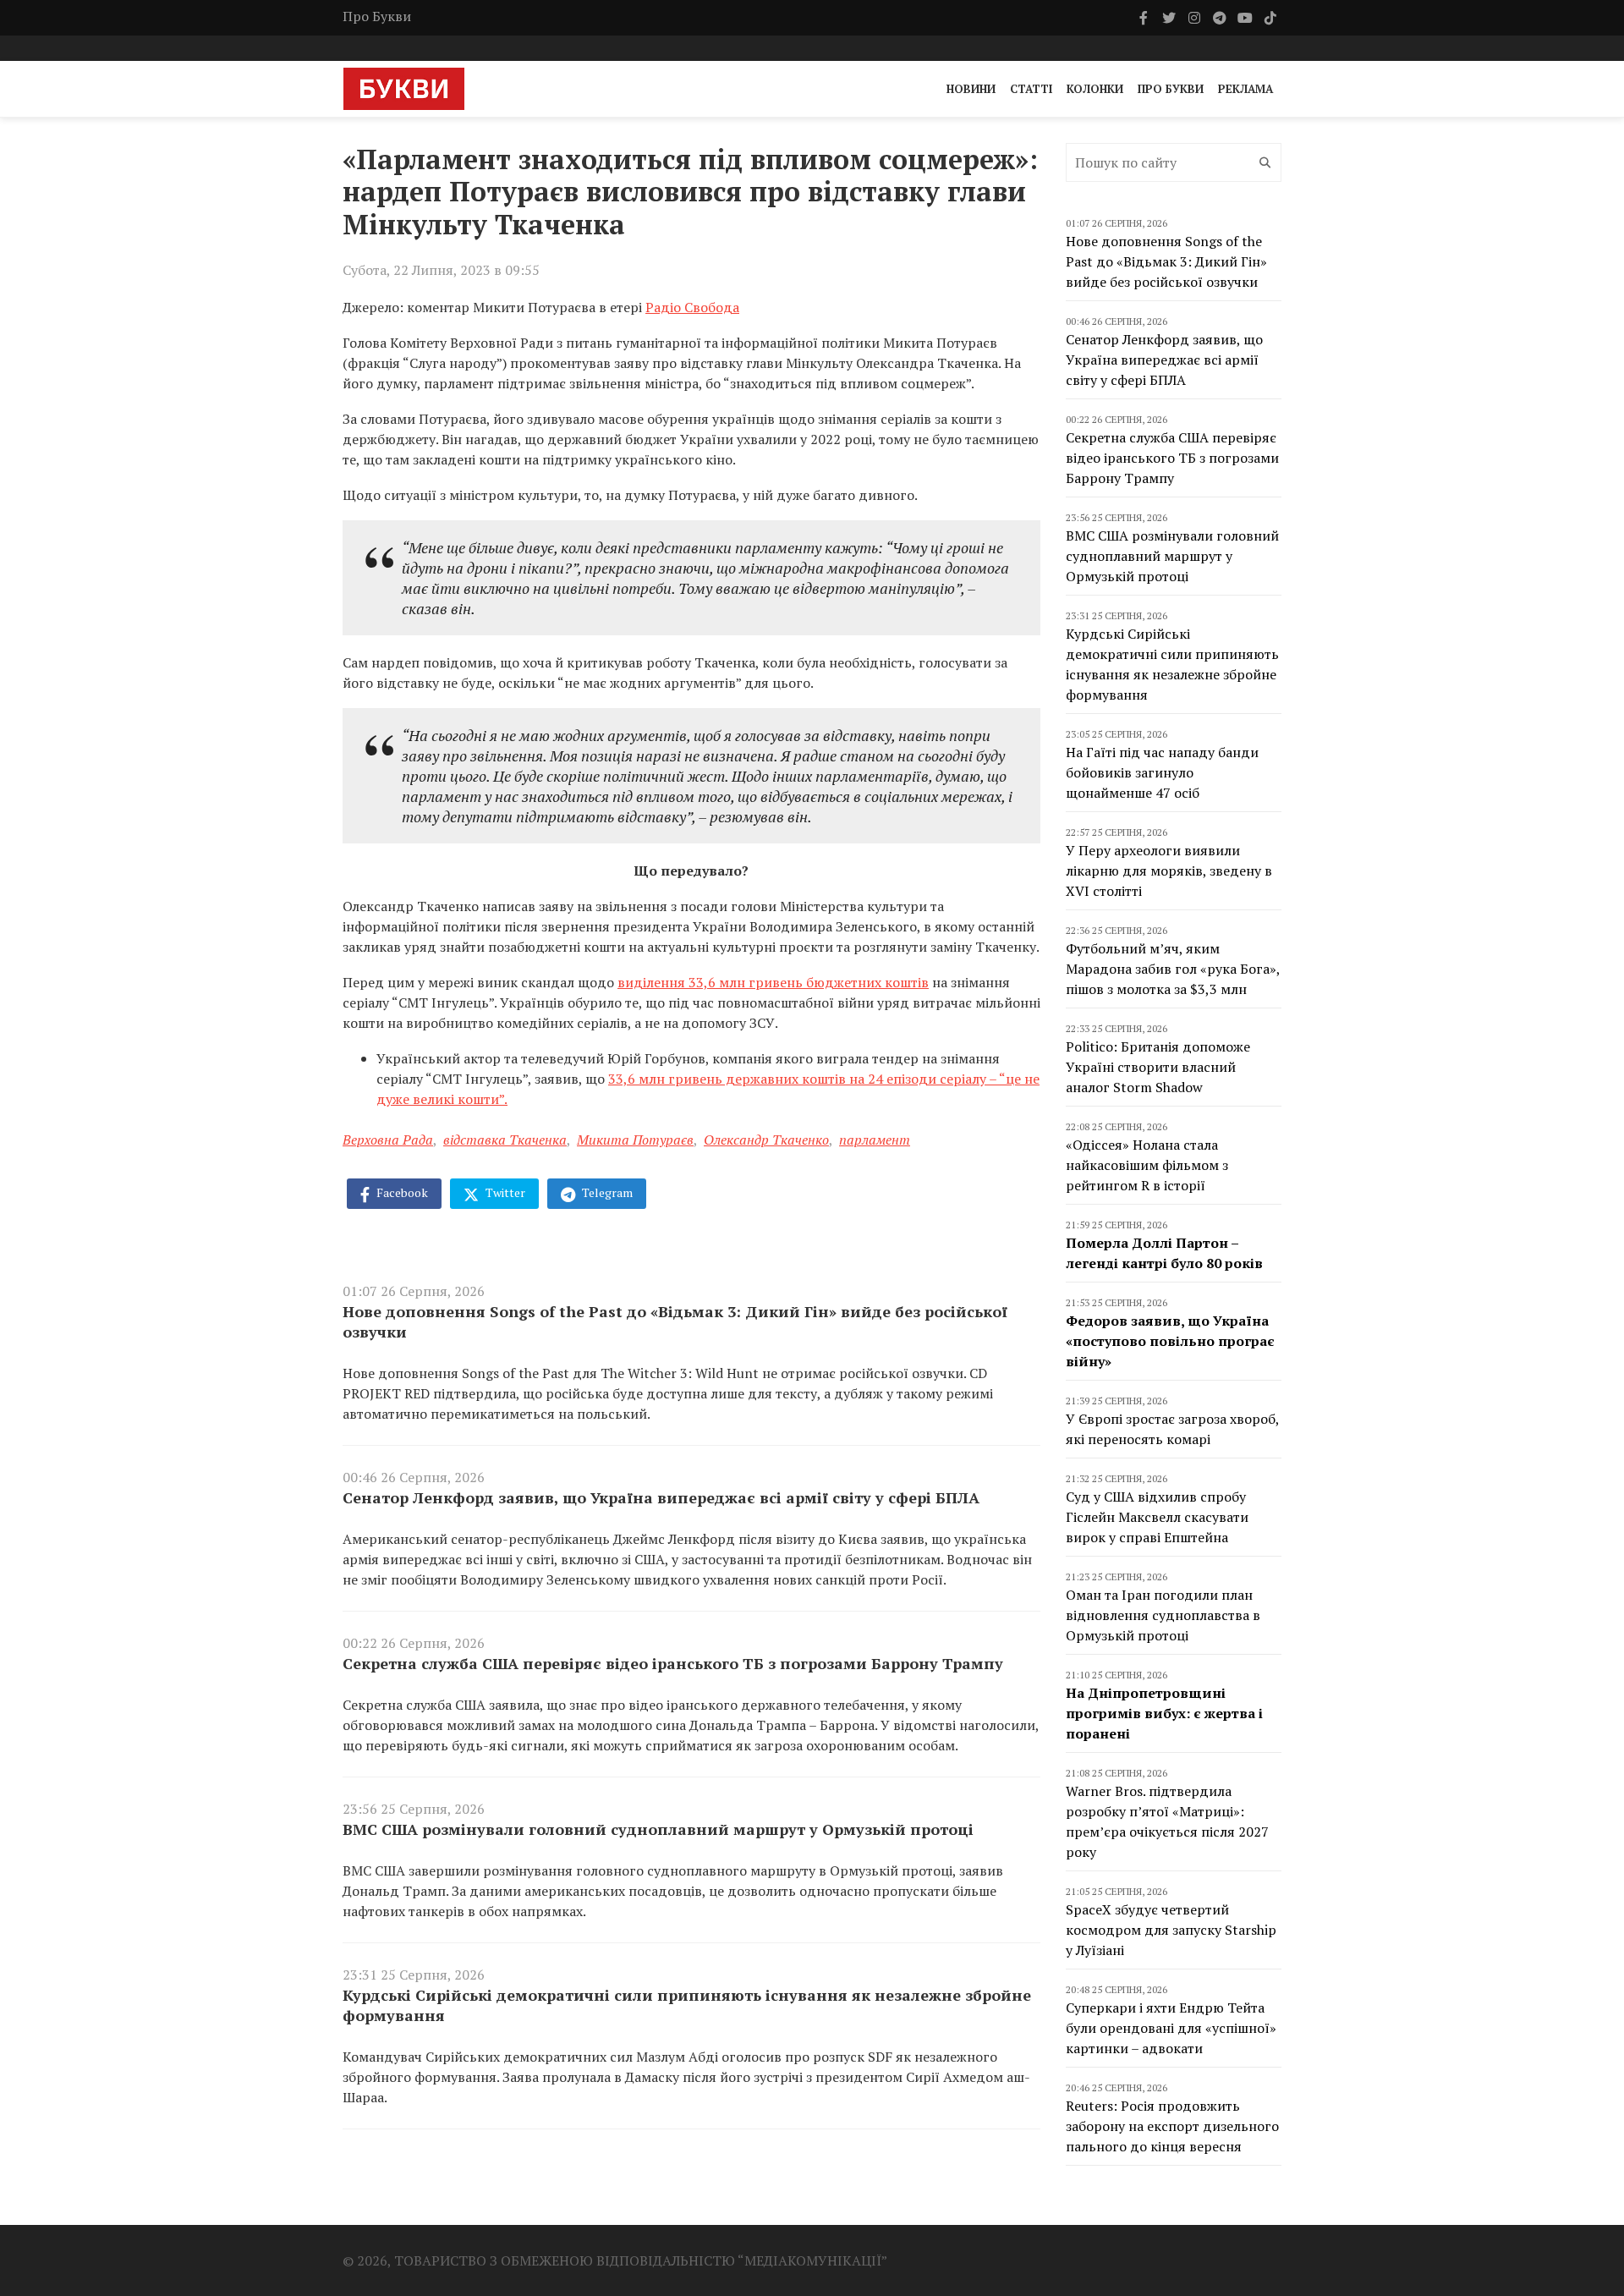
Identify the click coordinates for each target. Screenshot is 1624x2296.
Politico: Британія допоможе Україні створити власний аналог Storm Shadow (1158, 1067)
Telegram (606, 1192)
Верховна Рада (388, 1140)
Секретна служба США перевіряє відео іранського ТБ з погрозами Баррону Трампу (673, 1663)
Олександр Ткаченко (766, 1140)
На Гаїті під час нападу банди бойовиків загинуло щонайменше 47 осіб (1162, 772)
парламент (875, 1140)
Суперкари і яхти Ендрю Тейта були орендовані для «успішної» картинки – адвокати (1171, 2028)
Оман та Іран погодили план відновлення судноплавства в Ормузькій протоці (1163, 1615)
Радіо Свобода (692, 307)
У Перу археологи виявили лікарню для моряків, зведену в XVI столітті (1169, 871)
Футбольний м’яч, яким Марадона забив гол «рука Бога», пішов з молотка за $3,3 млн (1173, 969)
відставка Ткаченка (505, 1140)
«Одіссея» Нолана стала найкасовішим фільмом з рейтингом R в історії (1147, 1165)
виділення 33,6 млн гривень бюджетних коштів (773, 982)
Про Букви (377, 16)
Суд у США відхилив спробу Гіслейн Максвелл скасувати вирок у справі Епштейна (1157, 1517)
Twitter (504, 1192)
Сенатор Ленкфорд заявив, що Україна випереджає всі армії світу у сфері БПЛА (661, 1497)
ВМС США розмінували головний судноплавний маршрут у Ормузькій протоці (658, 1829)
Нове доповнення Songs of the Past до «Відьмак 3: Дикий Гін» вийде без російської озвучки (675, 1321)
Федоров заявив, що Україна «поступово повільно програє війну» (1170, 1341)
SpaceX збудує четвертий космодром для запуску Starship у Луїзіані (1171, 1930)
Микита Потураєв (635, 1140)
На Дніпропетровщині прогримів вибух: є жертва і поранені (1164, 1713)
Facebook (401, 1192)
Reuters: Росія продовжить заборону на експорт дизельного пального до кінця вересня (1172, 2126)
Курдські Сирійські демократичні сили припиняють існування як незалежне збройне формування (687, 2005)
